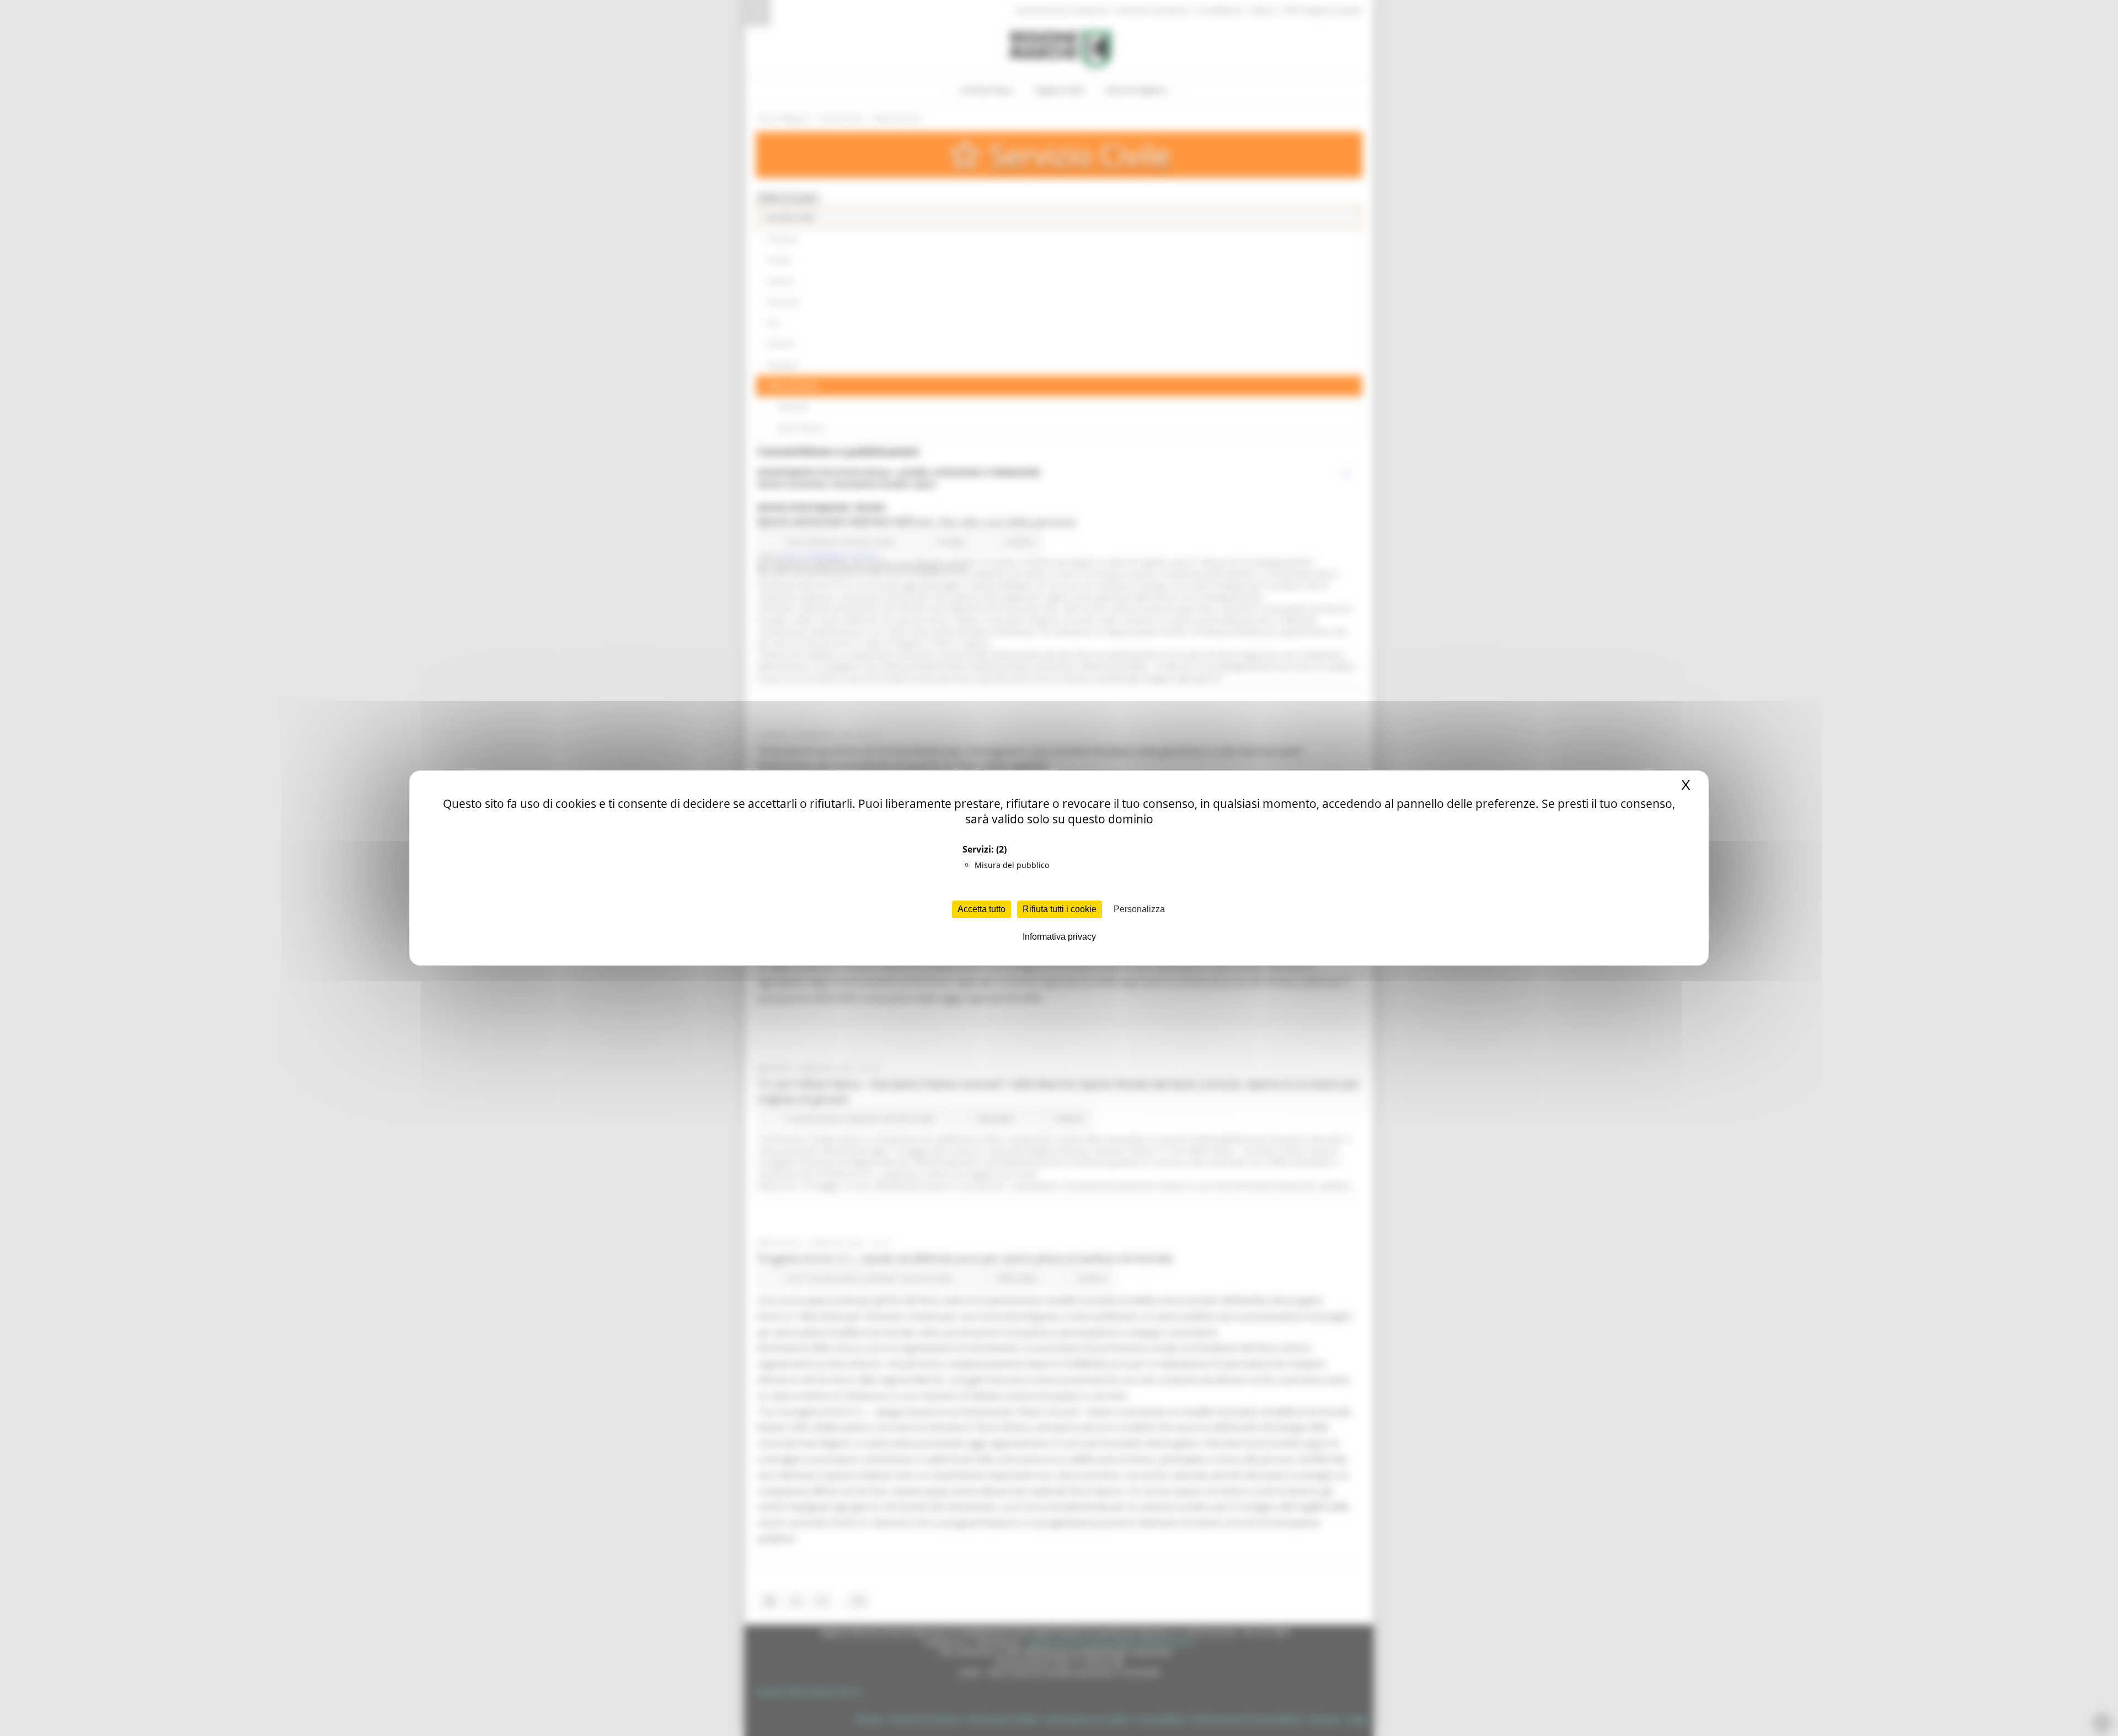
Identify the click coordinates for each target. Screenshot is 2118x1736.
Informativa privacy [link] (1059, 937)
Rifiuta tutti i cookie (1060, 909)
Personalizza (1139, 909)
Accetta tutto (982, 909)
